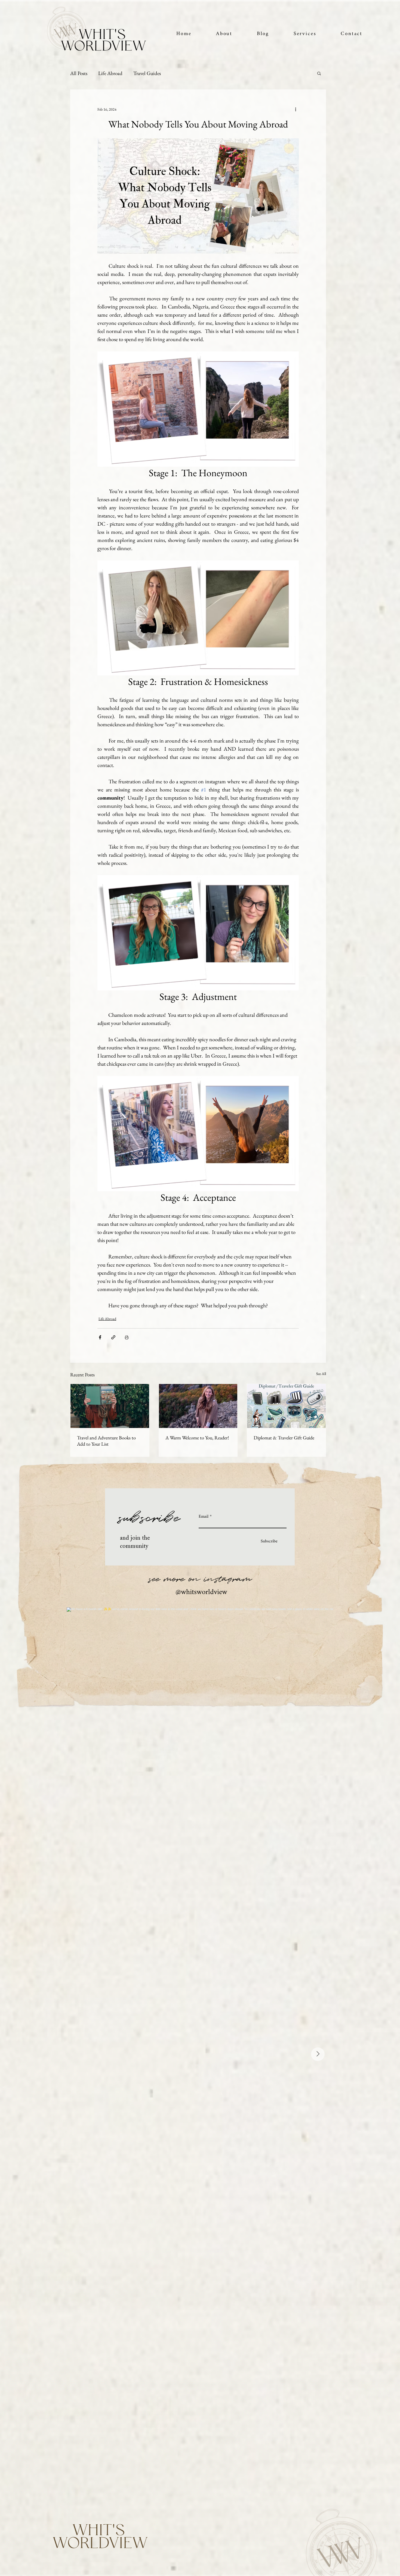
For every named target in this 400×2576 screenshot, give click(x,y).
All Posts (79, 73)
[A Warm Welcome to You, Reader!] (198, 1406)
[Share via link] (113, 1337)
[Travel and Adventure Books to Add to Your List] (110, 1406)
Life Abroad (110, 73)
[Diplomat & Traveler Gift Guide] (286, 1406)
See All (321, 1374)
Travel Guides (147, 73)
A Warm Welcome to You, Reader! (197, 1438)
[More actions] (296, 109)
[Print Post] (127, 1337)
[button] (305, 34)
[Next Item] (318, 2054)
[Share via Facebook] (100, 1337)
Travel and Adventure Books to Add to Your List (106, 1441)
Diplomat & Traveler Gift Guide (284, 1438)
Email (204, 1517)
